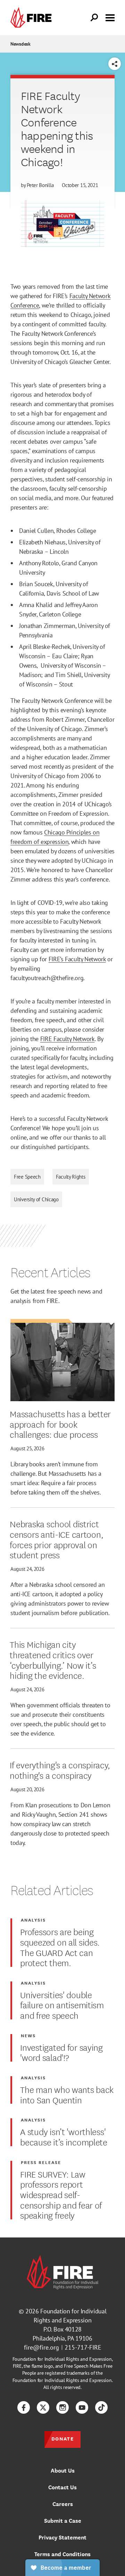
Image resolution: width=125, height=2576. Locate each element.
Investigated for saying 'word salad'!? (61, 2052)
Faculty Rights (71, 1177)
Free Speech (27, 1177)
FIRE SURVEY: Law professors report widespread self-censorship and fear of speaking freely (61, 2194)
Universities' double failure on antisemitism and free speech (62, 2005)
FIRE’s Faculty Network (77, 959)
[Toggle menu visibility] (110, 17)
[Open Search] (94, 18)
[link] (33, 18)
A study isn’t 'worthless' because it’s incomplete (64, 2136)
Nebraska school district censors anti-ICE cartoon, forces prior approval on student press (56, 1539)
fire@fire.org (41, 2347)
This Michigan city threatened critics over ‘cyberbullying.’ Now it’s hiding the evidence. (53, 1659)
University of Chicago (36, 1199)
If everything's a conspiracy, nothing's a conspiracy (60, 1770)
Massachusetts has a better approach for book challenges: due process (60, 1424)
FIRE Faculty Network (68, 1039)
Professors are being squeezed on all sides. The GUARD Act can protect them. (60, 1947)
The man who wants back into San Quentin (67, 2094)
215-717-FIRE (83, 2347)
